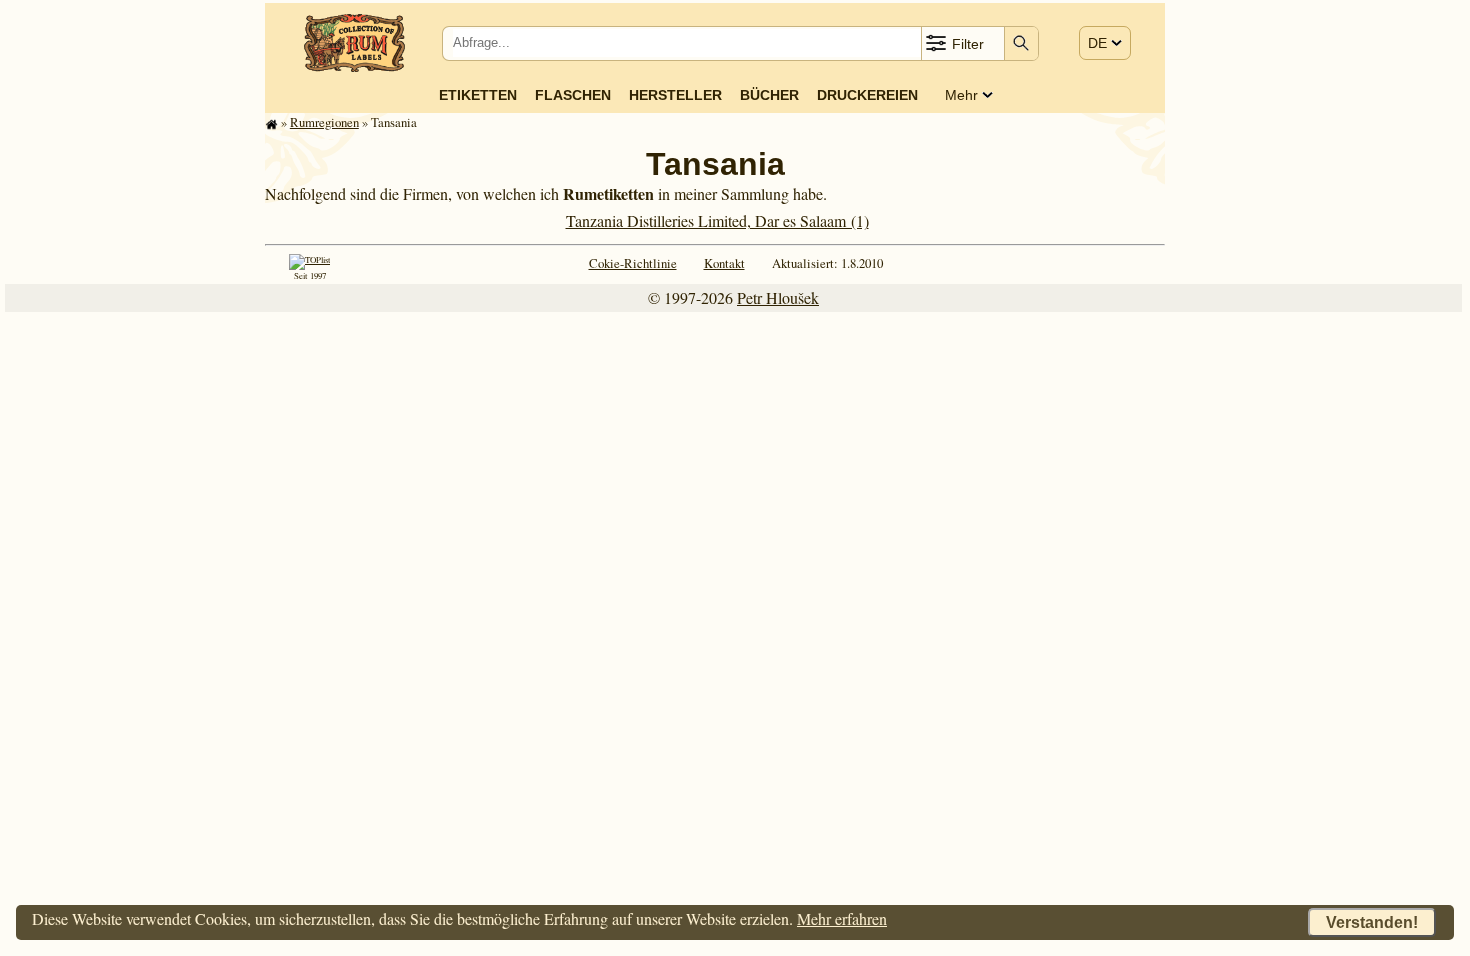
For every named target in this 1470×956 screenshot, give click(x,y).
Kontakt (724, 263)
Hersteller (675, 95)
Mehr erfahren (842, 918)
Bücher (769, 95)
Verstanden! (1372, 922)
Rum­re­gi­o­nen (324, 122)
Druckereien (867, 95)
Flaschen (573, 95)
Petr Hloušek (778, 297)
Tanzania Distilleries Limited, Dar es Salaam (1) (717, 220)
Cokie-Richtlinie (633, 263)
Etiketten (478, 95)
